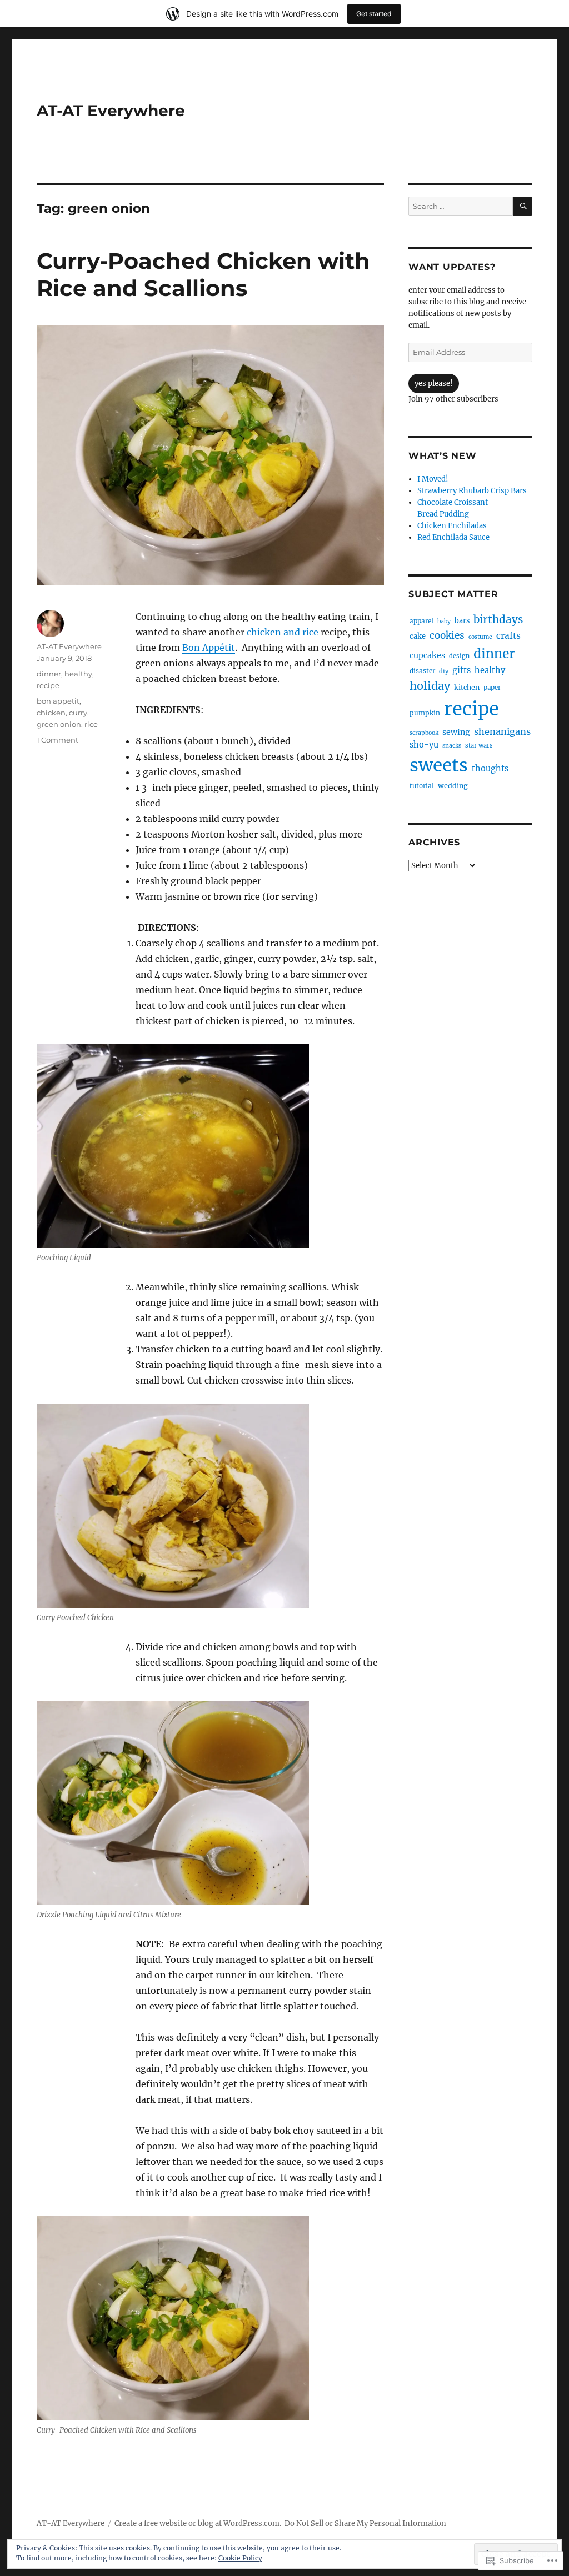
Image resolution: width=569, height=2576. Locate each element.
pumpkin (425, 713)
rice (91, 724)
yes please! (434, 384)
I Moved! (433, 479)
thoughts (490, 769)
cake (418, 636)
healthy (78, 674)
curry (78, 713)
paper (492, 688)
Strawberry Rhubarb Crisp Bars (472, 491)
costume (480, 637)
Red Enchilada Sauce (453, 537)
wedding (453, 786)
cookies (447, 635)
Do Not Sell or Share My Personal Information (365, 2524)
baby (444, 621)
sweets (439, 765)
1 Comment (58, 740)
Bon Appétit (209, 648)
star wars (479, 745)
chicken (51, 713)
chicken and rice (283, 632)
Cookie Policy (240, 2558)
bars (462, 620)
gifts (461, 670)
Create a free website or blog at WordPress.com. (198, 2524)
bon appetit (58, 701)
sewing (456, 732)
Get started (374, 14)
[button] (173, 1146)
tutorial (422, 786)
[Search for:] (461, 206)
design (459, 656)
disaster (422, 671)
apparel (421, 621)
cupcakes (427, 655)
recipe (48, 685)
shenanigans (502, 731)
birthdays (498, 620)
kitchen (467, 687)
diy (444, 671)
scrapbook (424, 733)
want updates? (452, 267)
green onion (59, 724)
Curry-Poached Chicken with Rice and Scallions (203, 274)
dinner (49, 674)
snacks (452, 746)
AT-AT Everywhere (111, 111)
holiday (430, 686)
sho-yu (424, 745)
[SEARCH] (523, 206)
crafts (508, 636)
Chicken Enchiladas (452, 526)
